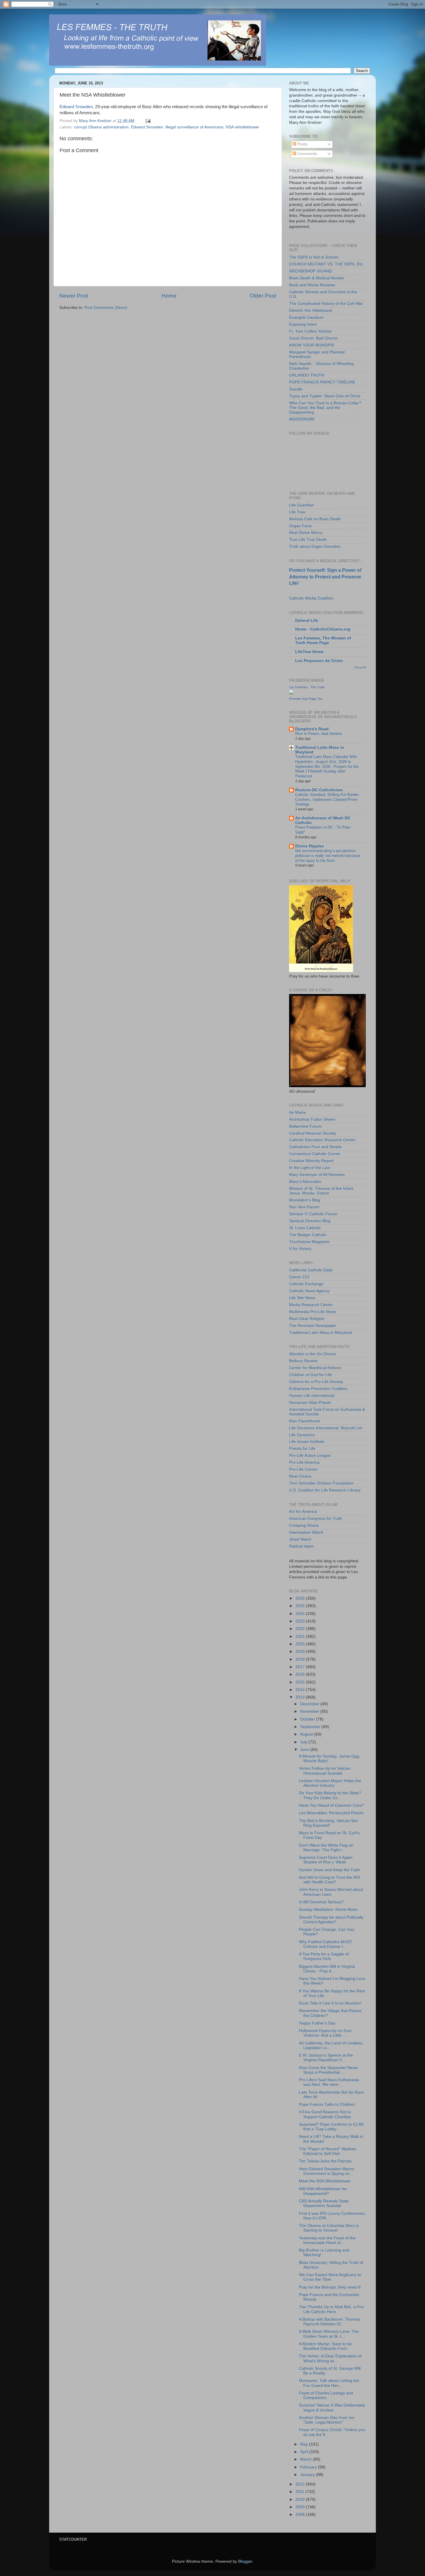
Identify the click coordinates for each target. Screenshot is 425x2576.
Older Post (263, 296)
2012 (301, 2484)
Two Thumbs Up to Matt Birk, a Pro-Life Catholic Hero (332, 2309)
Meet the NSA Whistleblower (325, 2181)
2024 (301, 1614)
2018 (301, 1659)
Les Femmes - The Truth (307, 687)
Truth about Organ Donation (315, 546)
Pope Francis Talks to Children (327, 2104)
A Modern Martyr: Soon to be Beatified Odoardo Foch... (325, 2346)
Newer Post (74, 296)
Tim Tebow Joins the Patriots (325, 2161)
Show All (360, 667)
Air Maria (297, 1112)
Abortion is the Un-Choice (313, 1354)
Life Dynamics (302, 1435)
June (305, 1750)
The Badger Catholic (308, 1235)
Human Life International (312, 1396)
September (311, 1727)
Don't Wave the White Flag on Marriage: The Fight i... (326, 1848)
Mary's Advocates (305, 1182)
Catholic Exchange (306, 1284)
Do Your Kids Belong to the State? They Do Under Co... (330, 1795)
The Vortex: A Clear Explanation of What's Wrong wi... (330, 2358)
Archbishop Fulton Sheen (312, 1119)
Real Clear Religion (307, 1319)
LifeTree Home (309, 652)
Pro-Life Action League (310, 1455)
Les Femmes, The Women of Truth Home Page (323, 640)
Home (169, 296)
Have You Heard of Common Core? (331, 1805)
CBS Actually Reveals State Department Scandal (324, 2203)
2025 (301, 1606)
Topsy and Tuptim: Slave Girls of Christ (325, 396)
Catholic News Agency (309, 1291)
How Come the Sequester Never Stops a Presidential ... (329, 2070)
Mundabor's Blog (305, 1200)
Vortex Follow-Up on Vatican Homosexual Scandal (325, 1771)
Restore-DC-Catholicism (319, 790)
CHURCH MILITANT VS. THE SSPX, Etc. (326, 264)
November (310, 1711)
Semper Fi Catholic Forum (313, 1214)
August (307, 1734)
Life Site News (302, 1298)
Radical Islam (301, 1546)
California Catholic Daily (311, 1270)
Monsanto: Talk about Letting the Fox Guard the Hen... (329, 2383)
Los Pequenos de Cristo (319, 661)
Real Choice (300, 1476)
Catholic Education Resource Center (322, 1140)
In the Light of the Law (309, 1168)
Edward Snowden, (77, 107)
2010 (301, 2500)
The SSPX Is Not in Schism (314, 257)
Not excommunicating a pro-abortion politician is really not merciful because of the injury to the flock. (328, 855)
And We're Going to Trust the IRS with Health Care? (329, 1880)
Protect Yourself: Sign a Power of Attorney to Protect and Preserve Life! (325, 577)
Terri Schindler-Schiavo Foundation (321, 1483)
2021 (301, 1636)
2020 (301, 1644)
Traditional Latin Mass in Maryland (320, 1333)
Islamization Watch (306, 1532)
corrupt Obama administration (101, 127)
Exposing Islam (303, 324)
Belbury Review (303, 1361)
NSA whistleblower (243, 127)
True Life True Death (308, 540)
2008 (301, 2515)
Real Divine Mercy (306, 533)
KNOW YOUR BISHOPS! (312, 345)
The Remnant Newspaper (313, 1326)
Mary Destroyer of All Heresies (317, 1175)
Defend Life (307, 621)
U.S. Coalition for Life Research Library (325, 1490)
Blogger (245, 2561)
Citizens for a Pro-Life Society (316, 1382)
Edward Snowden (147, 127)
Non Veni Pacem (304, 1207)
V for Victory (300, 1249)
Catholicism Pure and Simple (315, 1147)
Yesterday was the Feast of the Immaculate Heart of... (327, 2240)
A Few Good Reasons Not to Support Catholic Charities (325, 2114)
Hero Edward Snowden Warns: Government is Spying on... (327, 2171)
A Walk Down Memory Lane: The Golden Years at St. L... (329, 2334)
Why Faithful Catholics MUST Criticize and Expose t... (326, 1944)
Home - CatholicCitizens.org (323, 629)
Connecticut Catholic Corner (315, 1154)
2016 (301, 1674)
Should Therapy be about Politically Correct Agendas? (331, 1920)
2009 (301, 2507)
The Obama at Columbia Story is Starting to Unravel (329, 2228)
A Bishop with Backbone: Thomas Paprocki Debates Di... (329, 2322)
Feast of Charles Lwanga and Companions (326, 2395)
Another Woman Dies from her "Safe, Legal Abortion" (327, 2420)
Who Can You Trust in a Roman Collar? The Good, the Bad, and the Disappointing (325, 408)
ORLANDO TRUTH (307, 375)
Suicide (296, 389)
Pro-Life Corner (303, 1469)
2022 (301, 1629)
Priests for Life (302, 1449)
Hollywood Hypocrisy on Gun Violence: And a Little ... (325, 2033)
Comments (307, 154)
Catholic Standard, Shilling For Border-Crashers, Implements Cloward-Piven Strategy (327, 799)
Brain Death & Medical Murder (317, 278)
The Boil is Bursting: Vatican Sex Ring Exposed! (328, 1823)
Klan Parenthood (304, 1421)
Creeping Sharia (304, 1525)
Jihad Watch (300, 1539)
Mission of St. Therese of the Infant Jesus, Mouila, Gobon (321, 1191)
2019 (301, 1652)
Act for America (303, 1512)
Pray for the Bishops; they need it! (330, 2287)
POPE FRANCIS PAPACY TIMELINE (322, 382)
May (305, 2444)
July (304, 1742)
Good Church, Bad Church (313, 338)
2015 (301, 1682)
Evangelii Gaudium (306, 317)
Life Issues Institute (307, 1442)
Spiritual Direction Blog (310, 1221)
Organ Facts (301, 526)
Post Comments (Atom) (106, 308)
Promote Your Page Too (306, 699)
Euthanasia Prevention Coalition (318, 1389)
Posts (302, 144)
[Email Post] (148, 121)
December (310, 1704)
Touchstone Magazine (309, 1242)
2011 (300, 2492)
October (308, 1719)
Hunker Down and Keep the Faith (329, 1870)
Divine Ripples (309, 846)
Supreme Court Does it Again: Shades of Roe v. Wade (326, 1860)
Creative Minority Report (311, 1161)
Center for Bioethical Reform (315, 1368)
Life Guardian (302, 505)
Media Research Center (311, 1305)
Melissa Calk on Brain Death (315, 519)
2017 (301, 1667)
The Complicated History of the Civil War (326, 304)
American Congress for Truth (316, 1519)
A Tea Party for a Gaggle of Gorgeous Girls (324, 1956)
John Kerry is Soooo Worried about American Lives (331, 1892)
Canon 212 (299, 1277)
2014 (301, 1690)
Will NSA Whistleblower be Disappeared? (323, 2191)
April (305, 2452)
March (306, 2459)
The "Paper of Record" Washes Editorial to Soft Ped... (327, 2151)
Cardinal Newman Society (313, 1133)
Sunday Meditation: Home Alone (328, 1910)
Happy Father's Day (317, 2023)
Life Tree (297, 512)
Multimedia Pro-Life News (313, 1312)
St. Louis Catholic (305, 1228)
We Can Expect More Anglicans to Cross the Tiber (330, 2277)
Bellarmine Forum (305, 1126)
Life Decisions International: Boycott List (326, 1428)
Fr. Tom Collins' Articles (310, 331)
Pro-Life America (304, 1462)
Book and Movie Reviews (312, 285)
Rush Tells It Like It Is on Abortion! (330, 2003)
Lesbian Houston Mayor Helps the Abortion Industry (330, 1783)
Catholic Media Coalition (311, 598)
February (309, 2467)
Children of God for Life (311, 1375)
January (308, 2475)
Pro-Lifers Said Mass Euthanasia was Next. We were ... (329, 2082)
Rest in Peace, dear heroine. (319, 734)
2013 (301, 1697)
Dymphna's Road (312, 729)
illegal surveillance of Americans (194, 127)
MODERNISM (302, 419)
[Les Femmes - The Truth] (291, 693)
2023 (301, 1621)
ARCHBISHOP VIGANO (311, 271)
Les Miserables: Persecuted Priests (331, 1813)
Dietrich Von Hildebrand (311, 310)
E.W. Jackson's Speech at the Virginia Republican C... (326, 2058)
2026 (301, 1598)
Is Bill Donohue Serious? (321, 1902)
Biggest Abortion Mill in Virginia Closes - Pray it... (327, 1969)
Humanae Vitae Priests (310, 1403)
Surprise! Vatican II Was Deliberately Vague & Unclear (332, 2408)
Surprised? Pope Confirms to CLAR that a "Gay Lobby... (331, 2127)
